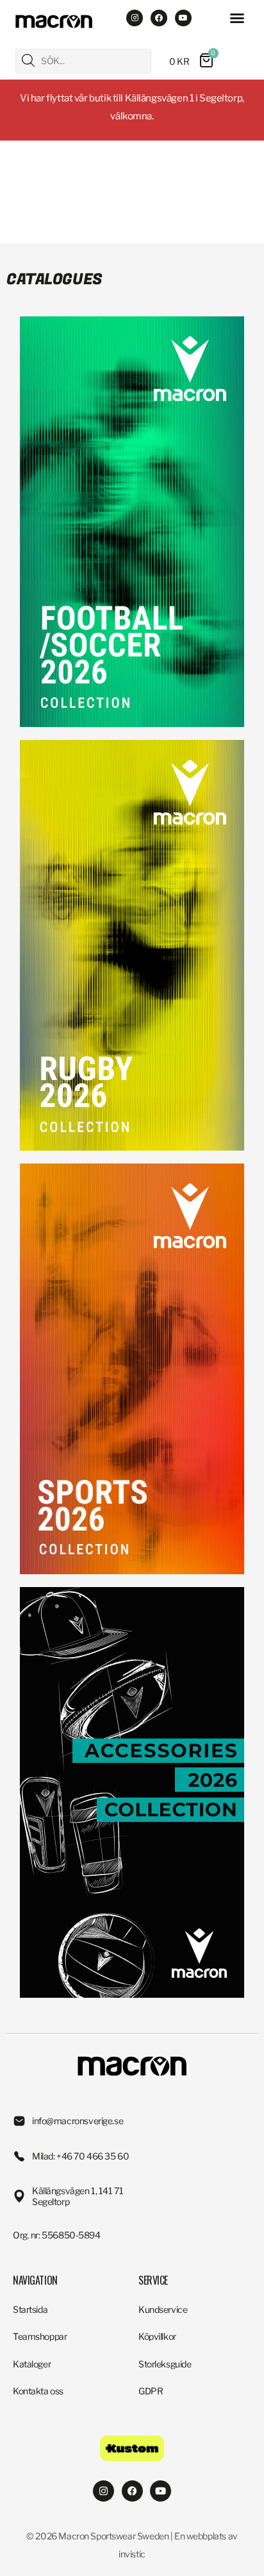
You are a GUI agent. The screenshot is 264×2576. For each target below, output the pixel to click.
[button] (237, 18)
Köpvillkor (157, 2336)
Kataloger (32, 2364)
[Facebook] (159, 18)
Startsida (30, 2309)
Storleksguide (165, 2364)
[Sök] (28, 60)
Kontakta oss (38, 2391)
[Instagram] (135, 18)
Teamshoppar (40, 2336)
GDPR (151, 2391)
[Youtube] (183, 18)
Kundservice (163, 2309)
